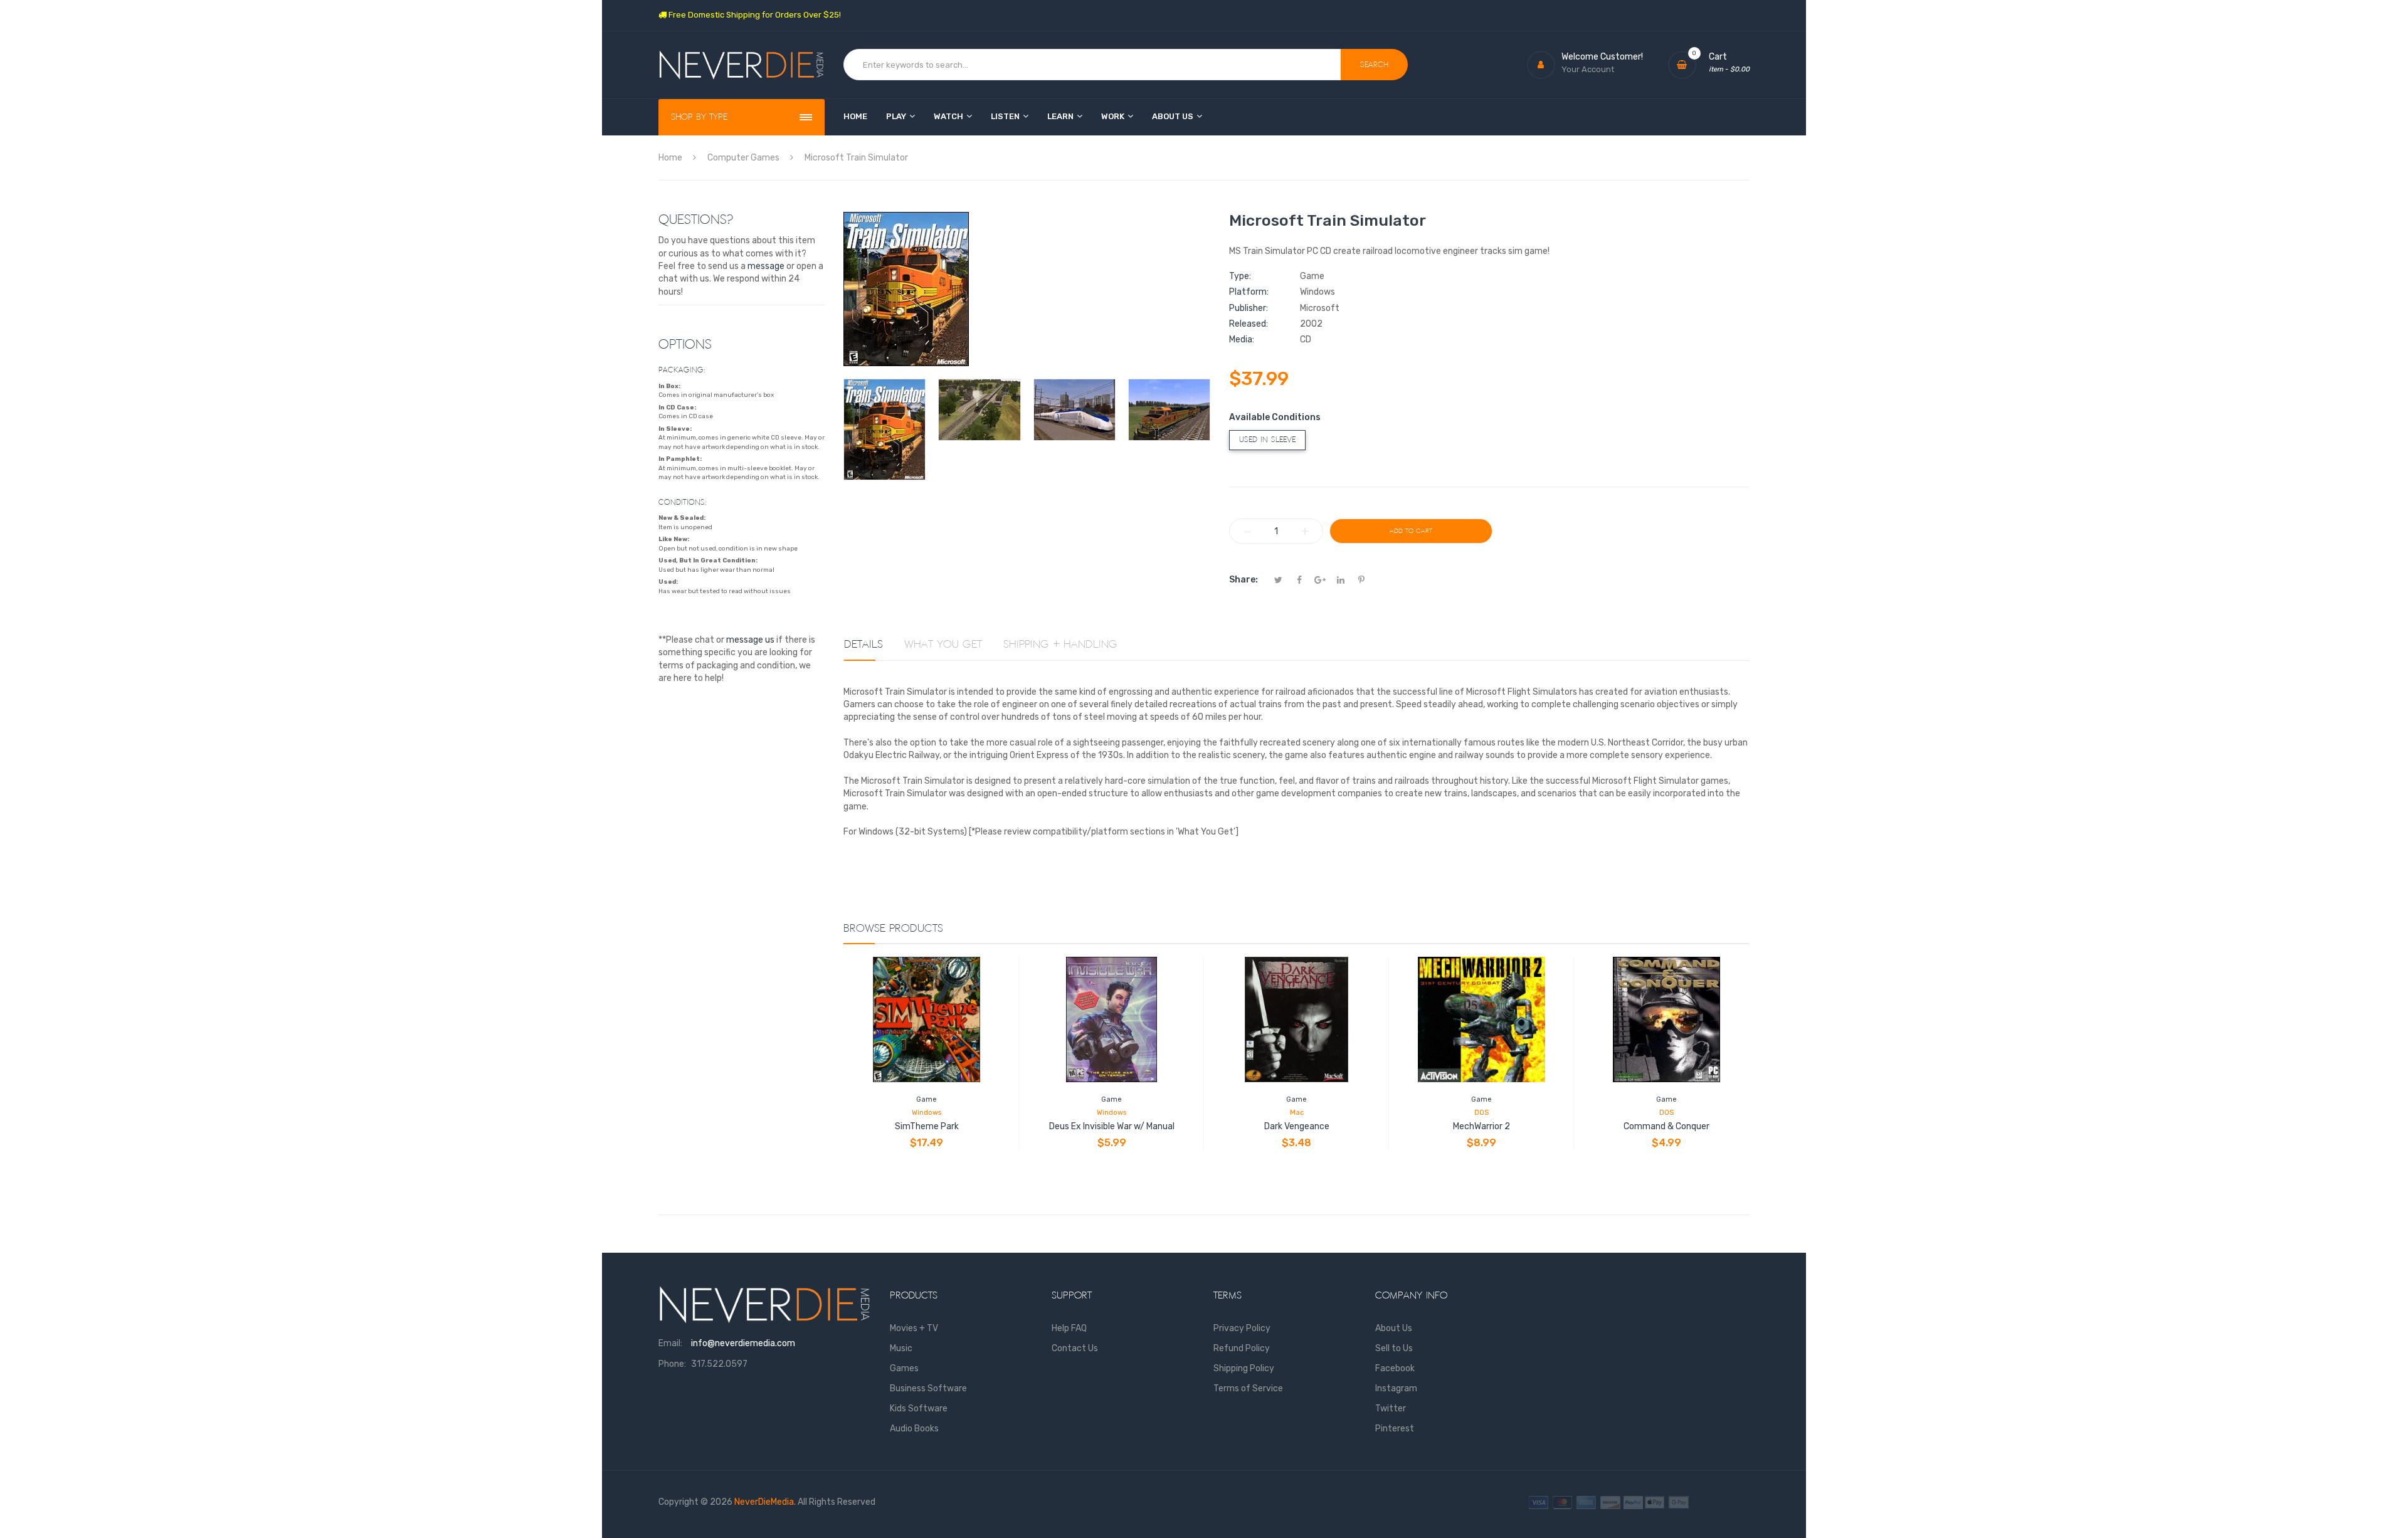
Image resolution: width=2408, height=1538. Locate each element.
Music (901, 1348)
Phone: (672, 1364)
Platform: (1249, 292)
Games (904, 1368)
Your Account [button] (1588, 69)
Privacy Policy (1242, 1328)
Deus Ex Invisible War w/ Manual (1112, 1126)
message (766, 266)
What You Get (943, 645)
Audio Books (914, 1429)
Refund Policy (1242, 1348)
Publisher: (1249, 308)
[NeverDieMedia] (742, 65)
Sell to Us (1394, 1348)
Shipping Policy (1244, 1368)
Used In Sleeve (1267, 440)
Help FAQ (1069, 1328)
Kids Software (919, 1409)
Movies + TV (914, 1328)
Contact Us (1075, 1348)
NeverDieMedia (764, 1502)
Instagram (1396, 1388)
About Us (1394, 1328)
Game (927, 1099)
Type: (1240, 276)
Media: (1242, 340)
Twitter (1391, 1409)
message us (750, 640)
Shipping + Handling (1060, 645)
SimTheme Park (927, 1126)
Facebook (1395, 1368)
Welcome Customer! (1602, 57)
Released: (1249, 324)
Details (863, 645)
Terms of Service (1248, 1388)
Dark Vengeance (1297, 1126)
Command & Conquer (1666, 1126)
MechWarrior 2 (1481, 1126)
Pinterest (1395, 1429)
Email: (670, 1343)
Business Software (928, 1388)
